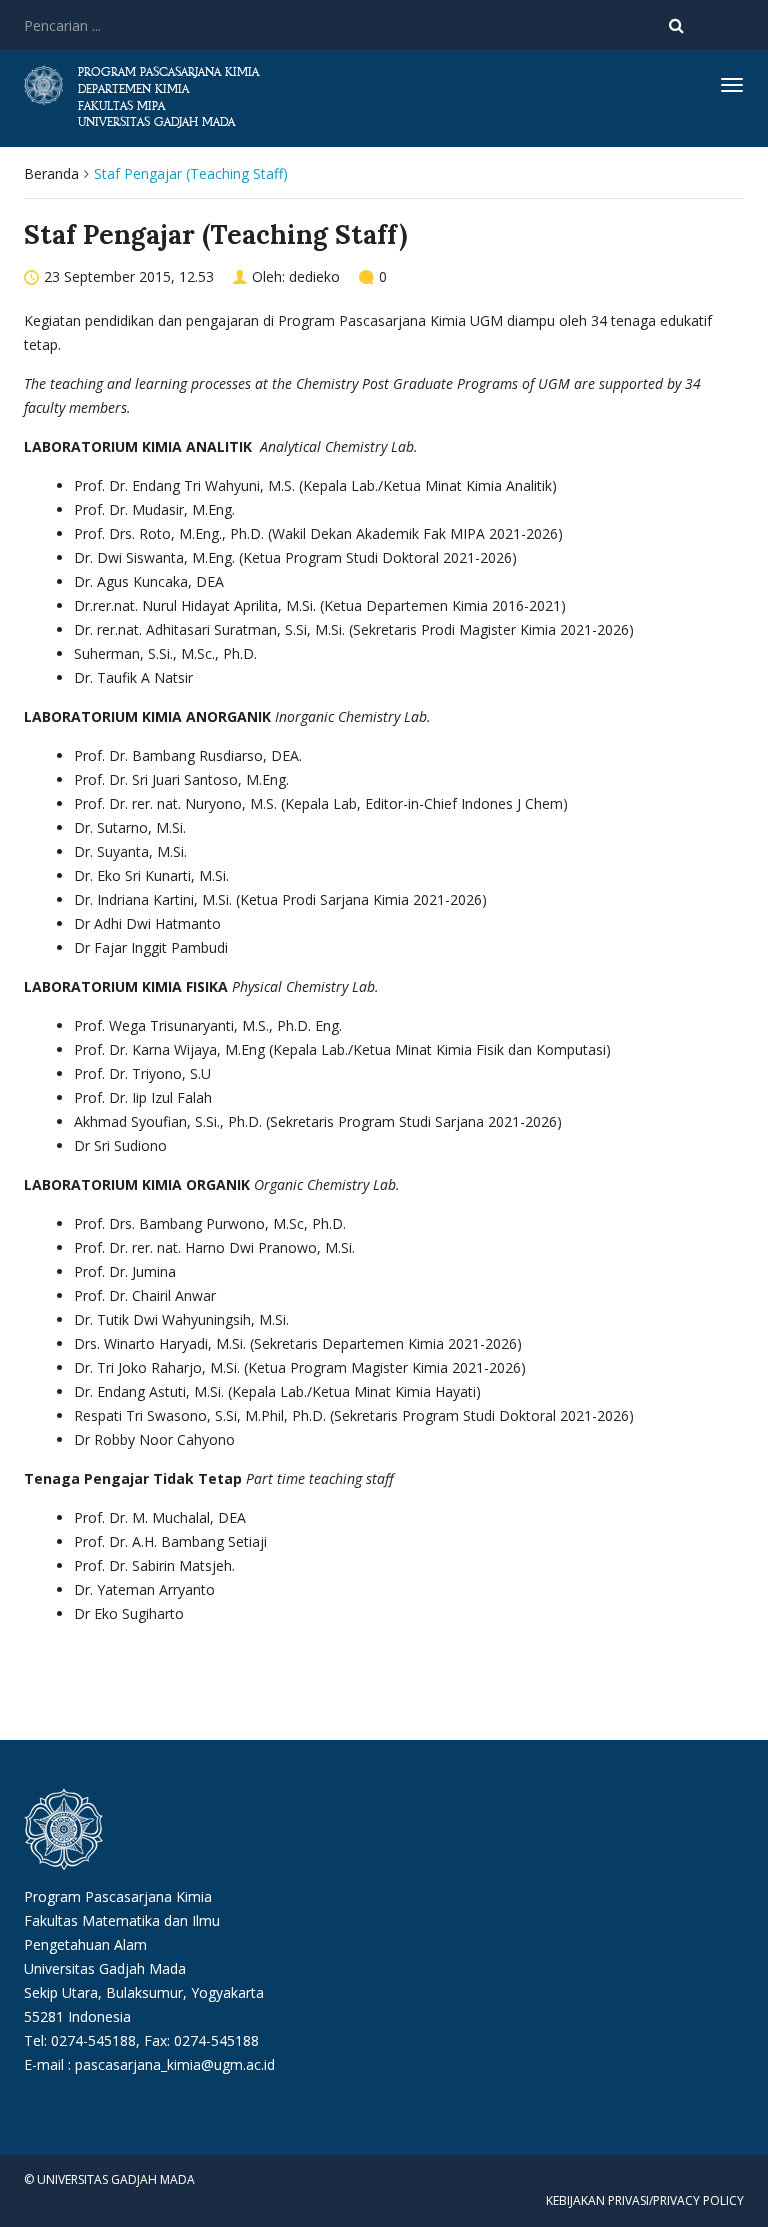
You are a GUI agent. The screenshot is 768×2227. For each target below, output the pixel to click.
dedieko (314, 276)
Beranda (51, 173)
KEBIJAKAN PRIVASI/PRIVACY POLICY (645, 2200)
